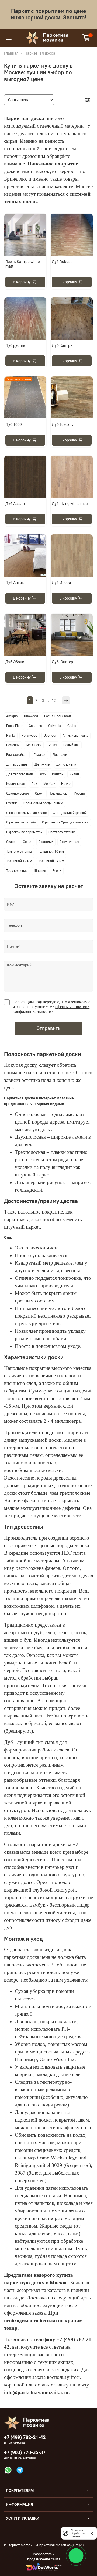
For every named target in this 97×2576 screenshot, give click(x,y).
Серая (28, 842)
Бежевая (13, 745)
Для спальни (66, 765)
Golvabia (55, 726)
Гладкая (40, 755)
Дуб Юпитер (62, 662)
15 (54, 700)
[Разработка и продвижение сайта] (44, 2567)
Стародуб (46, 842)
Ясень (57, 871)
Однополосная (18, 793)
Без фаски (34, 745)
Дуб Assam (15, 504)
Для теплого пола (20, 774)
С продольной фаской (70, 813)
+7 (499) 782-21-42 (25, 2437)
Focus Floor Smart (58, 716)
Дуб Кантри (62, 345)
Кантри (58, 774)
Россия (79, 793)
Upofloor (50, 736)
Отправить (48, 1028)
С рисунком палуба (21, 822)
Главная (11, 53)
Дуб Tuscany (63, 424)
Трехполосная (17, 871)
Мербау (49, 784)
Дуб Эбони (15, 662)
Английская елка (75, 736)
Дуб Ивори (61, 583)
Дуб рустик (15, 345)
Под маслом (58, 793)
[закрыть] (92, 2533)
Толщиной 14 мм (51, 861)
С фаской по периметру (24, 832)
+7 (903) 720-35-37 (25, 2452)
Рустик (11, 803)
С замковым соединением (43, 803)
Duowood (31, 716)
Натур (66, 784)
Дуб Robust (62, 262)
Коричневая (16, 784)
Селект (11, 842)
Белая (52, 745)
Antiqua (12, 716)
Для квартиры (17, 765)
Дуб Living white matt (70, 504)
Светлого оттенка (62, 832)
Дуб (43, 774)
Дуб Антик (15, 583)
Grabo (72, 726)
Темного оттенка (19, 852)
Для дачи (60, 755)
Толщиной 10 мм (51, 852)
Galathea (35, 726)
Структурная (69, 842)
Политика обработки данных (78, 2533)
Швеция (40, 871)
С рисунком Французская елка (65, 822)
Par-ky (11, 736)
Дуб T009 (14, 424)
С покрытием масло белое (26, 813)
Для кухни (42, 765)
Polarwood (30, 736)
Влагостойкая (17, 755)
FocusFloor (14, 726)
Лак (34, 784)
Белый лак (71, 745)
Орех (39, 793)
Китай (74, 774)
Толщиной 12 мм (19, 861)
